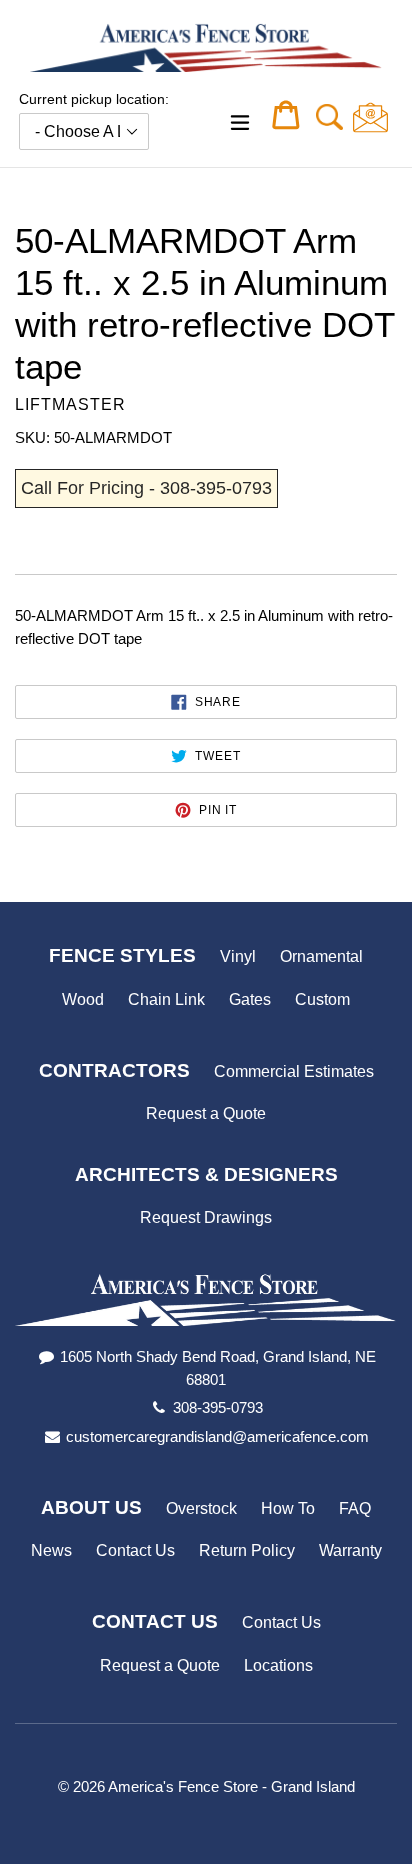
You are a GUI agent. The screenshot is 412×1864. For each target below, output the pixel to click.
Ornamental (321, 956)
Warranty (350, 1550)
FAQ (355, 1508)
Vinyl (238, 956)
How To (288, 1508)
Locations (278, 1665)
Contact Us (135, 1550)
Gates (250, 999)
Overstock (201, 1508)
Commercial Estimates (294, 1071)
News (51, 1550)
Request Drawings (206, 1217)
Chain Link (166, 999)
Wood (83, 999)
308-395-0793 (218, 1407)
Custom (322, 999)
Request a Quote (206, 1113)
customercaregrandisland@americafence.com (217, 1436)
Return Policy (247, 1550)
